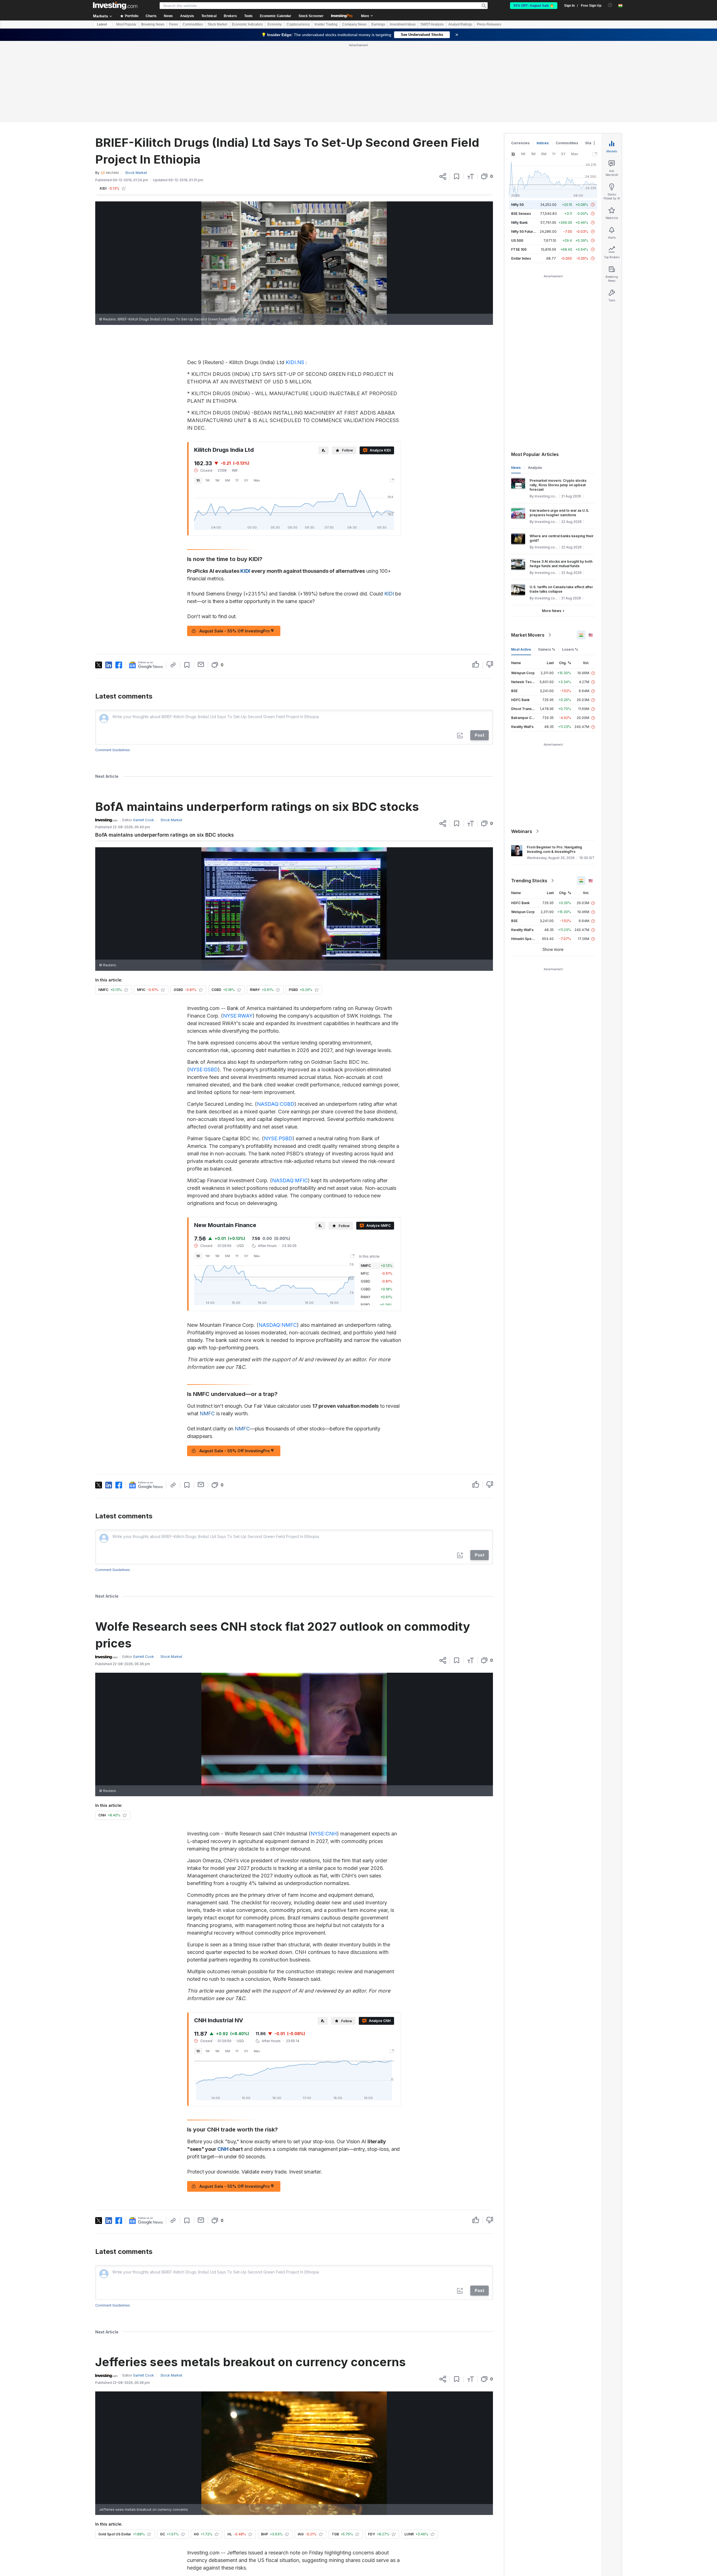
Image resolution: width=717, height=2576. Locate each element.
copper (276, 2506)
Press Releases (489, 24)
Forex (174, 24)
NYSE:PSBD (278, 1057)
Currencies (520, 62)
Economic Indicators (247, 24)
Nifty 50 (517, 124)
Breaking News (153, 24)
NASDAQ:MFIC (290, 1099)
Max (257, 399)
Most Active (521, 568)
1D (198, 399)
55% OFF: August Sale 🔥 (534, 6)
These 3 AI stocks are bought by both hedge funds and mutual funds (561, 483)
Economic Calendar (276, 16)
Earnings (378, 24)
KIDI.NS (295, 281)
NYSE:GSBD (203, 989)
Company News (354, 24)
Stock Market (217, 24)
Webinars (522, 750)
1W (208, 399)
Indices (543, 62)
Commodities (193, 24)
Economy (275, 24)
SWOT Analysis (432, 24)
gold (301, 2499)
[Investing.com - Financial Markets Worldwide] (115, 6)
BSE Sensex (521, 133)
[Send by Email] (201, 583)
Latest (102, 24)
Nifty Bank (519, 142)
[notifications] (610, 5)
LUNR (319, 2567)
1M (217, 399)
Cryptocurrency (298, 24)
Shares (591, 62)
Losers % (570, 568)
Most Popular (126, 24)
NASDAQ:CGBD (276, 1023)
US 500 (517, 160)
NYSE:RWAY (238, 935)
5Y (246, 399)
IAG (274, 2567)
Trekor (370, 2533)
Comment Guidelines (113, 669)
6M (227, 399)
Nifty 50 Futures (524, 151)
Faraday (267, 2525)
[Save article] (457, 96)
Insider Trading (326, 24)
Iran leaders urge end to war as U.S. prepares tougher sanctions (559, 432)
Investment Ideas (403, 24)
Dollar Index (521, 177)
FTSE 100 (519, 168)
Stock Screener (311, 16)
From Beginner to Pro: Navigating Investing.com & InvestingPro (554, 768)
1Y (237, 399)
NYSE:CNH (324, 1753)
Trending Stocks (529, 800)
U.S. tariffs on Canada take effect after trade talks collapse (561, 508)
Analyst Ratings (460, 24)
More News (552, 530)
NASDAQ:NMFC (278, 1244)
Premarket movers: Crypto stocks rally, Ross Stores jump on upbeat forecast (558, 404)
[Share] (443, 96)
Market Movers (528, 554)
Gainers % (547, 568)
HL (297, 2567)
